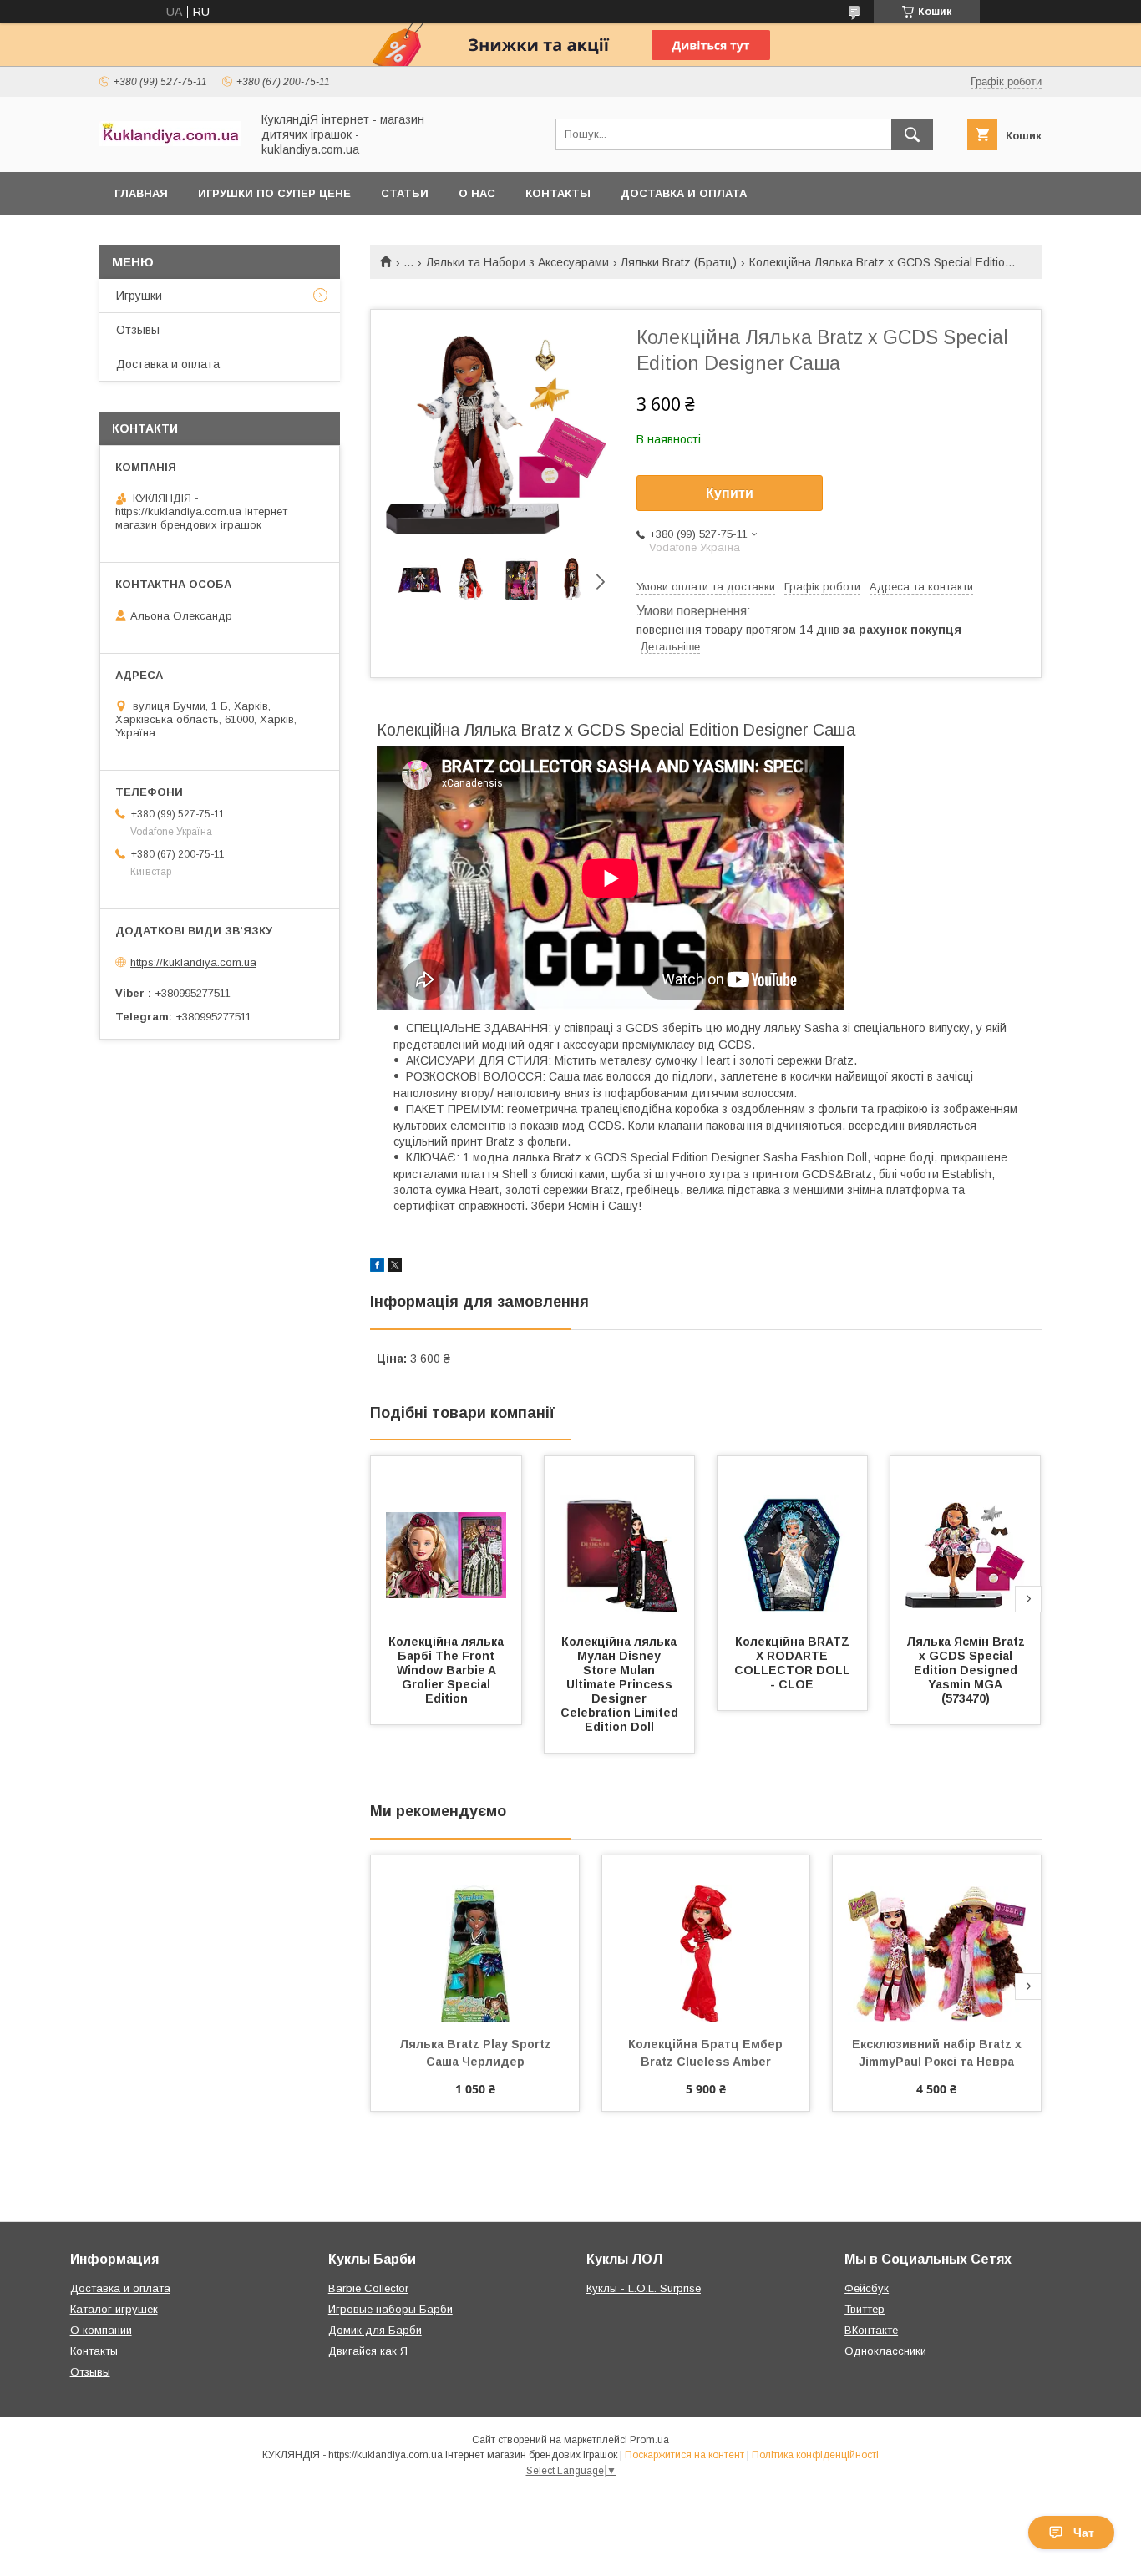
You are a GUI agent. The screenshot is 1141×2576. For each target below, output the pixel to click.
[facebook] (377, 1268)
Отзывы (138, 330)
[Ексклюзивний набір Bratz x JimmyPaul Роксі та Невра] (937, 1939)
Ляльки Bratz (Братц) (679, 262)
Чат (1084, 2533)
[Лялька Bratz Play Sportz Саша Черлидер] (475, 1939)
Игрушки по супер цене (274, 193)
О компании (101, 2330)
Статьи (405, 193)
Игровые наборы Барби (390, 2309)
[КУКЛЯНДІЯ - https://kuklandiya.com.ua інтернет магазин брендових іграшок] (170, 142)
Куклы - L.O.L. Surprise (644, 2288)
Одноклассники (885, 2351)
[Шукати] (912, 134)
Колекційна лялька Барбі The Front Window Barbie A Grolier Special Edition (448, 1670)
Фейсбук (867, 2288)
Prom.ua (649, 2440)
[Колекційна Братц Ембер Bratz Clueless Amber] (706, 1939)
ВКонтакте (871, 2330)
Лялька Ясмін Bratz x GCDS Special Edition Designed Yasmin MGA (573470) (967, 1670)
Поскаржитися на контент (685, 2455)
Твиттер (865, 2309)
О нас (477, 193)
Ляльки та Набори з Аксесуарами (517, 262)
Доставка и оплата (684, 193)
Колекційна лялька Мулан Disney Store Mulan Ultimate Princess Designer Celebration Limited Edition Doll (621, 1684)
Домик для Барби (375, 2330)
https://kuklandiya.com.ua (193, 962)
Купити (730, 493)
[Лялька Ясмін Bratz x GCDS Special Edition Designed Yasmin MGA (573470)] (966, 1540)
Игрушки (139, 296)
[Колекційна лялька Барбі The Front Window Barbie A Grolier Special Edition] (446, 1540)
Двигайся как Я (368, 2351)
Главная (141, 193)
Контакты (558, 193)
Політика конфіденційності (815, 2455)
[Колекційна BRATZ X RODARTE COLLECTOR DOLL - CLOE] (793, 1540)
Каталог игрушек (114, 2309)
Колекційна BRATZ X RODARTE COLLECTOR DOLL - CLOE (794, 1663)
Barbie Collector (368, 2288)
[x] (395, 1268)
